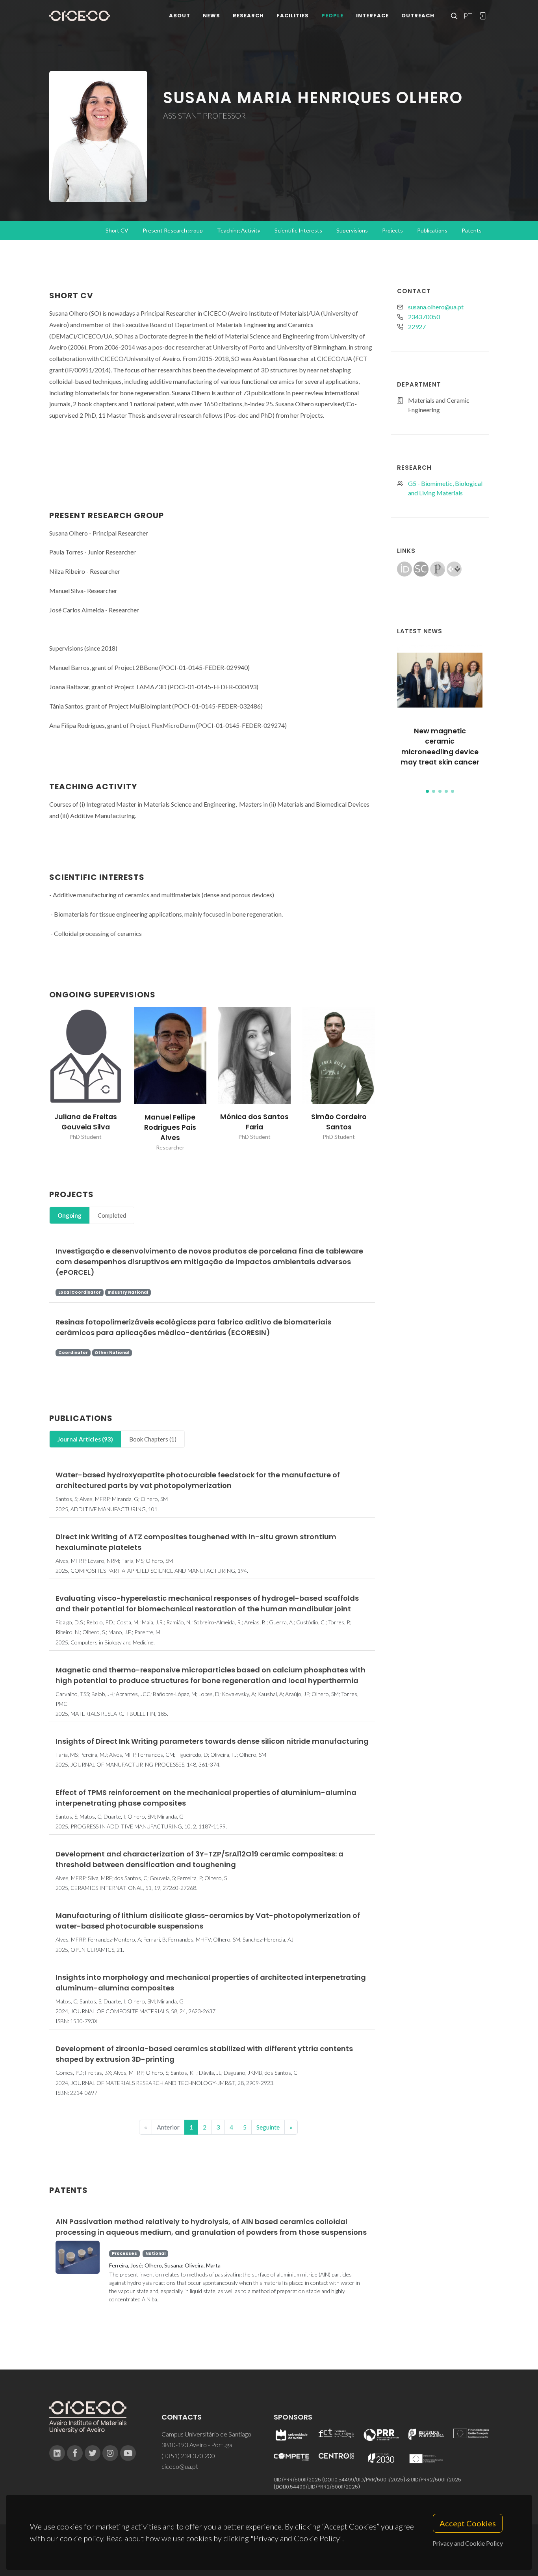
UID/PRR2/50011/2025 (436, 2480)
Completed (112, 1215)
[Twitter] (93, 2453)
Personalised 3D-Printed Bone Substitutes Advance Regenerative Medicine (440, 747)
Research (248, 16)
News (211, 16)
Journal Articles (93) (85, 1439)
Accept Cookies (468, 2523)
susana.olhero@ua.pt (436, 307)
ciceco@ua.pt (180, 2466)
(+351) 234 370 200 (188, 2456)
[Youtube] (128, 2453)
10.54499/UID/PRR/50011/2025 (368, 2480)
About (180, 16)
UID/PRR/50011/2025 (297, 2480)
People (332, 16)
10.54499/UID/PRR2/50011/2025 (321, 2487)
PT (468, 16)
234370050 (424, 317)
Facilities (293, 16)
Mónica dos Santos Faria (254, 1122)
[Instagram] (110, 2453)
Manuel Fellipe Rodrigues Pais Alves (170, 1128)
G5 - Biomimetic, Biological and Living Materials (445, 488)
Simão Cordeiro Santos (339, 1122)
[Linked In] (57, 2453)
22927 (417, 326)
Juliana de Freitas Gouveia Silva (86, 1122)
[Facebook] (75, 2453)
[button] (427, 791)
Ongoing (70, 1215)
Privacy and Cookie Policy (468, 2543)
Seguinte (268, 2127)
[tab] (70, 1215)
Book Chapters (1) (153, 1439)
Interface (372, 16)
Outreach (418, 16)
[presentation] (42, 1079)
